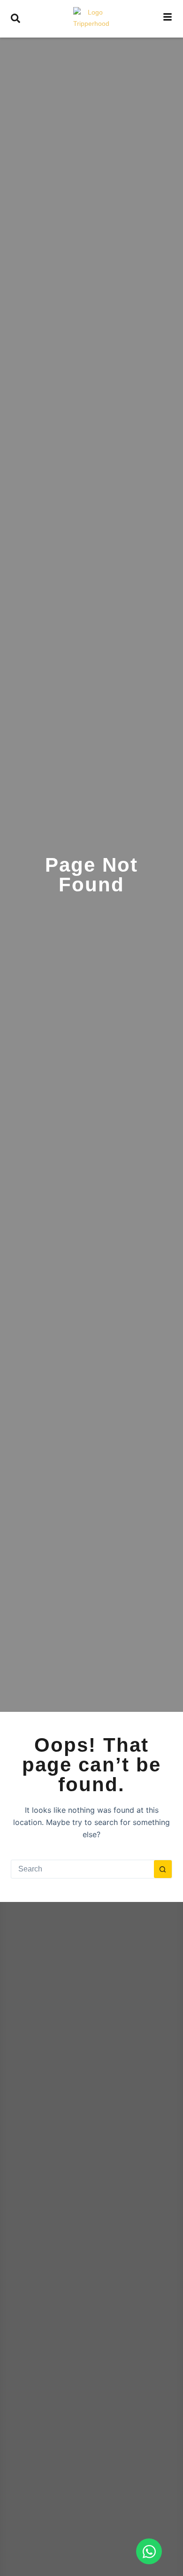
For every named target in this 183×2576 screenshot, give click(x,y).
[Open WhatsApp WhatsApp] (149, 2551)
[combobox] (82, 1869)
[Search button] (163, 1869)
